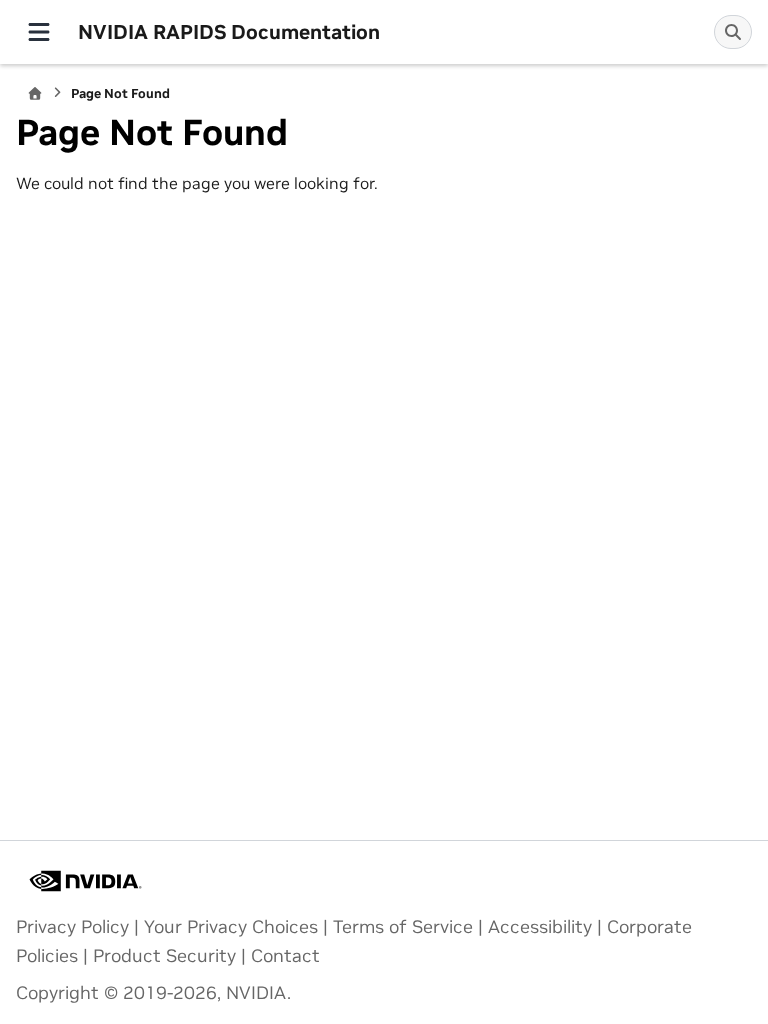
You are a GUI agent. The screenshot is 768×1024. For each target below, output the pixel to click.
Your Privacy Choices (231, 927)
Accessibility (540, 927)
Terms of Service (403, 927)
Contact (285, 956)
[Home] (35, 93)
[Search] (733, 32)
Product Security (164, 956)
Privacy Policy (72, 927)
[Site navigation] (39, 32)
